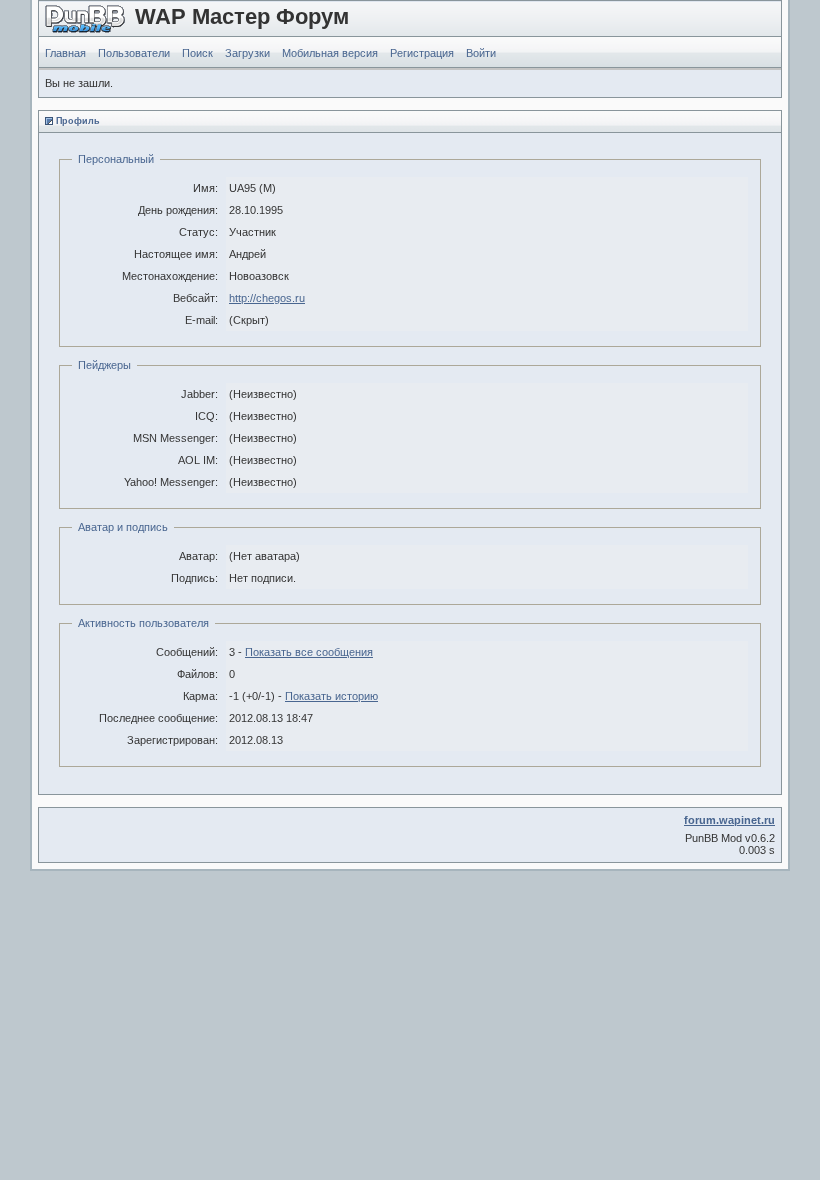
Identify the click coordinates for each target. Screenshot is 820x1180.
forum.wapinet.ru (729, 820)
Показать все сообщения (309, 652)
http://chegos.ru (267, 298)
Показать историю (331, 696)
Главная (65, 53)
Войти (481, 53)
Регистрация (422, 53)
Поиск (197, 53)
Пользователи (134, 53)
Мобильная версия (330, 53)
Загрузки (247, 53)
